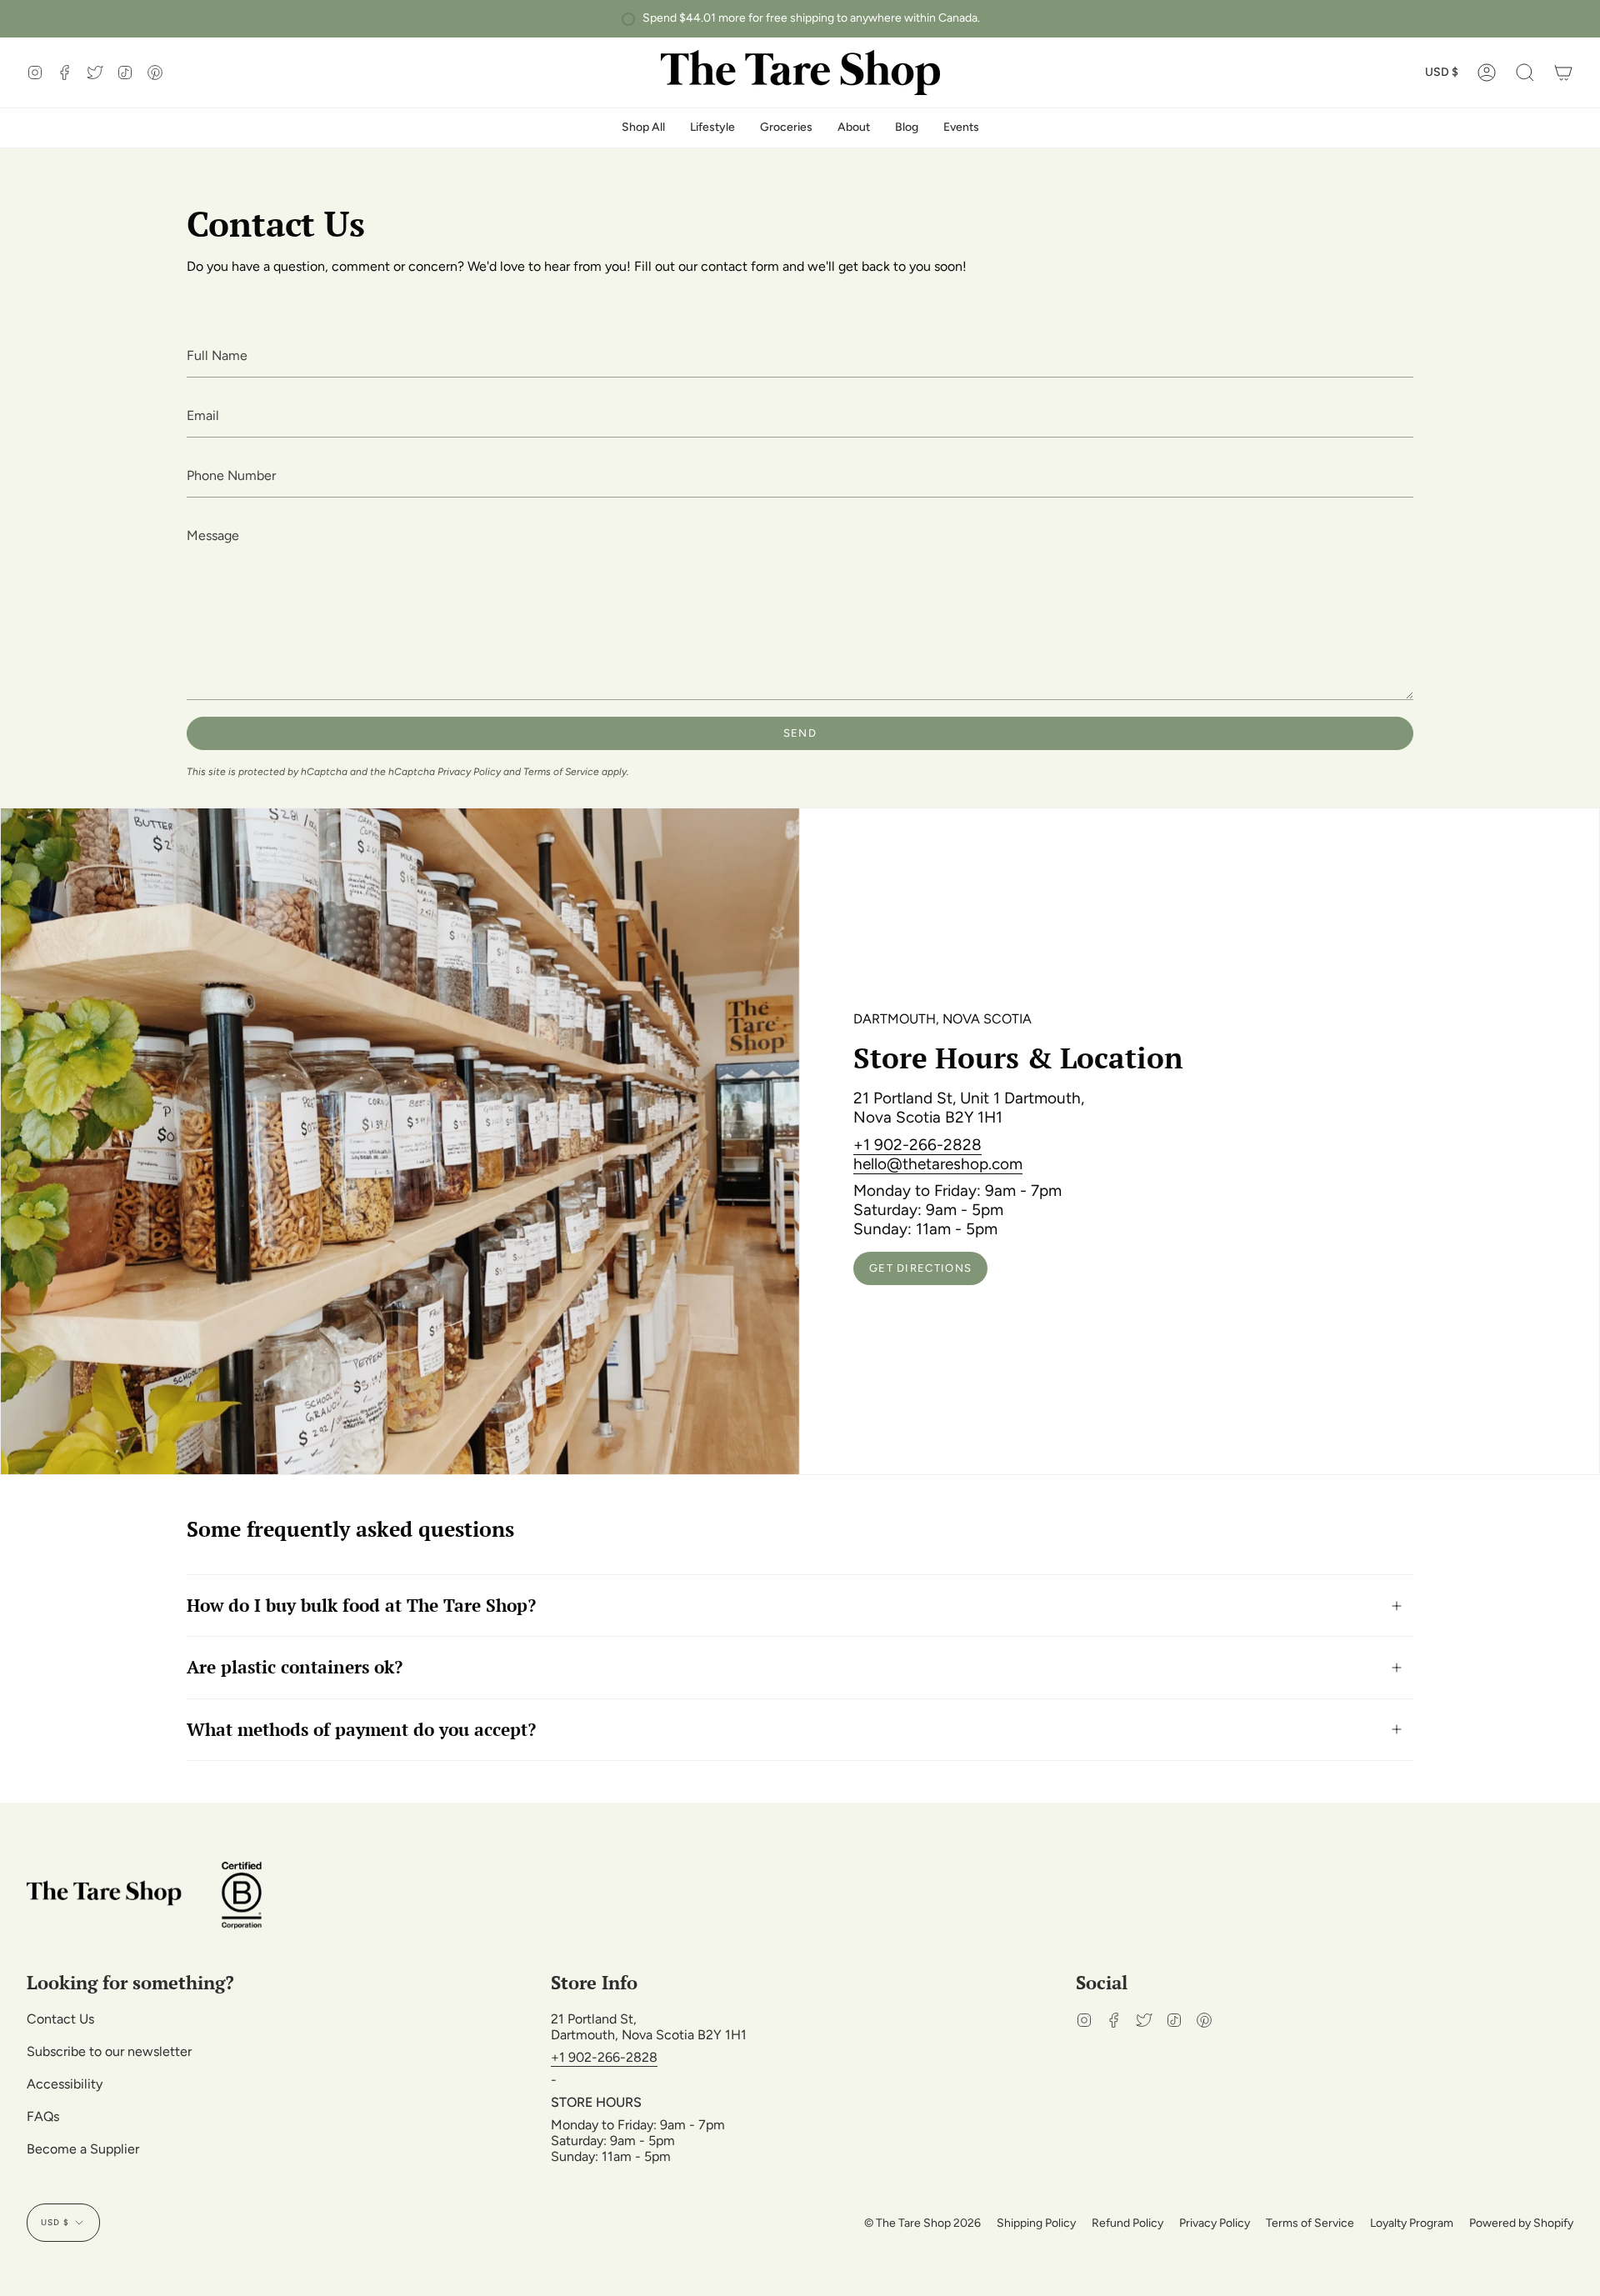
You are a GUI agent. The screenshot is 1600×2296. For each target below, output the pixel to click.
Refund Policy (1127, 2223)
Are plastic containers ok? (295, 1667)
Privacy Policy (469, 772)
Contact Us (60, 2019)
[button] (1525, 73)
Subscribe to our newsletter (109, 2051)
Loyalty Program (1412, 2223)
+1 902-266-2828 (917, 1145)
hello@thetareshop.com (938, 1164)
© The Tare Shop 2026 (922, 2223)
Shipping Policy (1036, 2223)
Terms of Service (561, 772)
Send (800, 733)
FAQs (43, 2116)
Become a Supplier (83, 2149)
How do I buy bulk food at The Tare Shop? (361, 1605)
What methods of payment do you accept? (361, 1729)
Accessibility (65, 2084)
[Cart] (1563, 73)
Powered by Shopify (1521, 2223)
